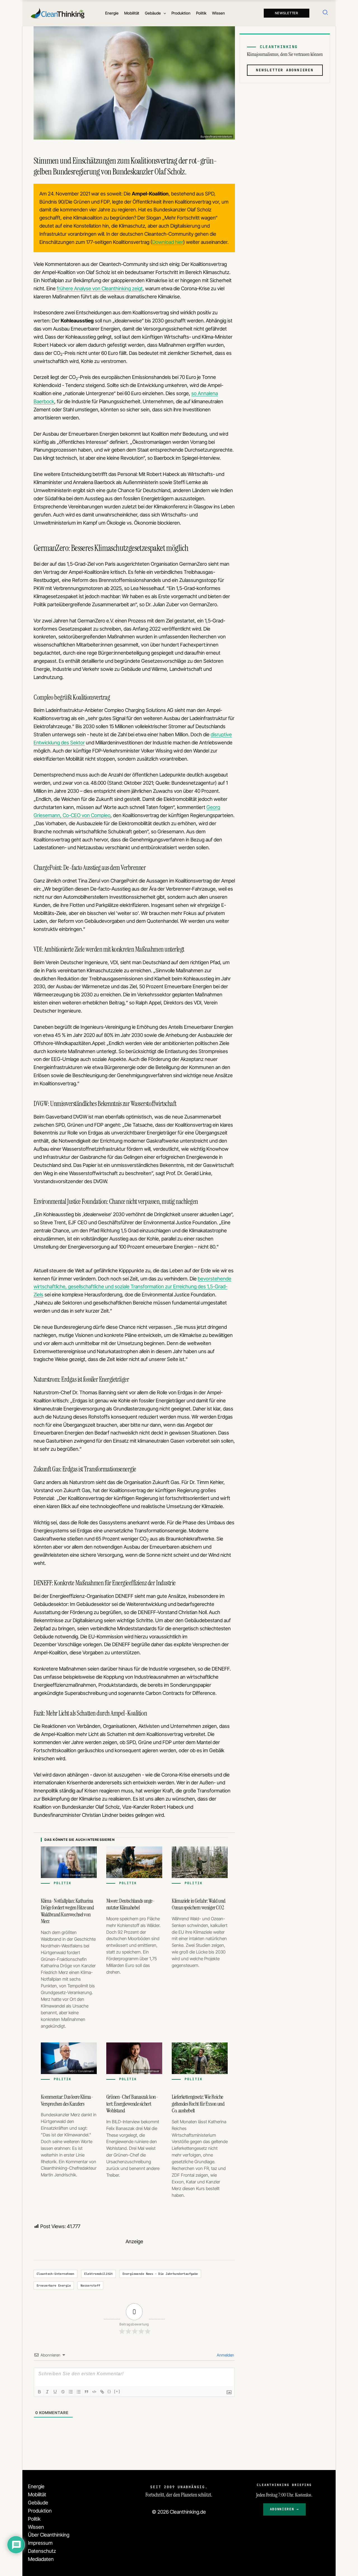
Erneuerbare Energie (54, 2285)
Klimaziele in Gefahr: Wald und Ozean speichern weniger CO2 (199, 1904)
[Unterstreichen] (55, 2392)
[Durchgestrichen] (63, 2392)
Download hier (168, 242)
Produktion (40, 2511)
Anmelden (225, 2355)
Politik (34, 2519)
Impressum (40, 2543)
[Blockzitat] (86, 2392)
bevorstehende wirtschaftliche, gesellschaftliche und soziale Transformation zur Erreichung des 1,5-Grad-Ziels (132, 1287)
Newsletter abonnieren (285, 70)
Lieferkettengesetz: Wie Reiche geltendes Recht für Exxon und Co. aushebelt (198, 2104)
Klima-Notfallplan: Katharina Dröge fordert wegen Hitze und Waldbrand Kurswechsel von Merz (67, 1911)
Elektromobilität (99, 2274)
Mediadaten (41, 2559)
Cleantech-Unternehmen (56, 2274)
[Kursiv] (47, 2392)
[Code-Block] (94, 2392)
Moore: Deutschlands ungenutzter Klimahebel (131, 1904)
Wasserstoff (90, 2285)
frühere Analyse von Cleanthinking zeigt (100, 288)
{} (109, 2391)
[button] (163, 13)
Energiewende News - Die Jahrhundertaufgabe (160, 2274)
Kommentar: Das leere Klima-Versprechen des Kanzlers (67, 2100)
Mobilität (37, 2494)
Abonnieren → (284, 2509)
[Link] (102, 2392)
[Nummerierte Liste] (71, 2392)
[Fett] (39, 2392)
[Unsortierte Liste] (79, 2392)
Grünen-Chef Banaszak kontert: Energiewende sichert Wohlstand (132, 2104)
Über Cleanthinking (49, 2535)
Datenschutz (42, 2551)
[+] (117, 2391)
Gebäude (38, 2503)
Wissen (36, 2527)
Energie (36, 2486)
